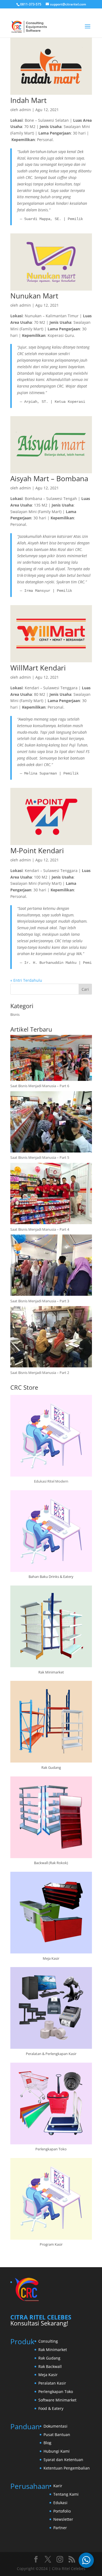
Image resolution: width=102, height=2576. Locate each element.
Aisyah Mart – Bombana (49, 478)
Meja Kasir (48, 2375)
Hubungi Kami (57, 2451)
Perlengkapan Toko (56, 2391)
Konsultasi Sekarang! (39, 2323)
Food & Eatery (51, 2408)
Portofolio (62, 2511)
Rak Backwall (50, 2366)
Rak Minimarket (53, 2350)
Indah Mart (28, 100)
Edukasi (60, 2503)
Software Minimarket (57, 2400)
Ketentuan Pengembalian (67, 2468)
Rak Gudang (49, 2358)
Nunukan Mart (34, 296)
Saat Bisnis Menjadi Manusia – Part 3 (40, 1301)
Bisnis (15, 1014)
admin (25, 110)
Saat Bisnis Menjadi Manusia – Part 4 (40, 1229)
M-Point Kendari (37, 850)
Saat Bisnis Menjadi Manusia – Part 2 (40, 1373)
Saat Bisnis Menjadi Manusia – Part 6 (40, 1086)
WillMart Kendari (38, 668)
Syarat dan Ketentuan (63, 2460)
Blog (47, 2443)
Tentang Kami (66, 2494)
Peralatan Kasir (52, 2383)
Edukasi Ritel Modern (51, 1481)
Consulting (48, 2341)
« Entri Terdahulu (26, 980)
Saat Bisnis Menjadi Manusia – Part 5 (40, 1157)
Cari (85, 989)
